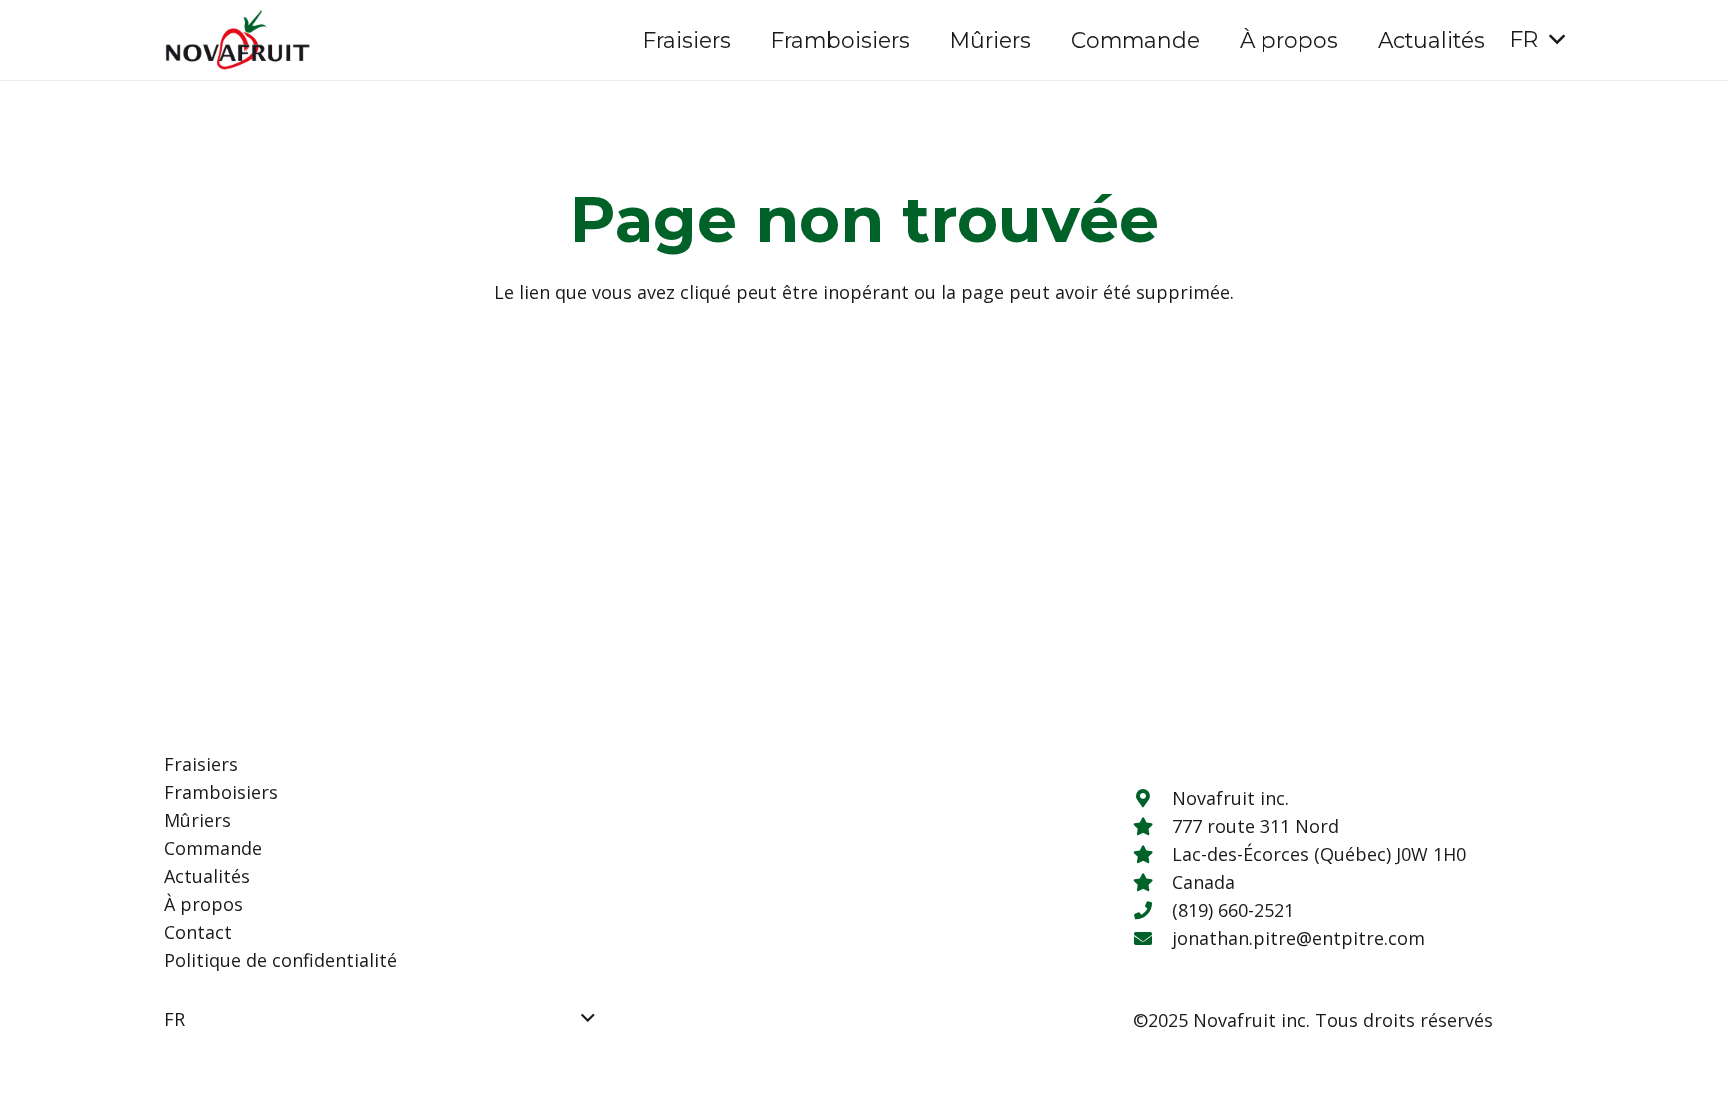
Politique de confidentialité (280, 960)
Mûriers (197, 820)
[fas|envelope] (1152, 938)
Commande (213, 848)
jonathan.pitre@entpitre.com (1298, 938)
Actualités (207, 876)
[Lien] (237, 40)
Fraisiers (201, 764)
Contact (198, 932)
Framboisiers (221, 792)
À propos (203, 904)
